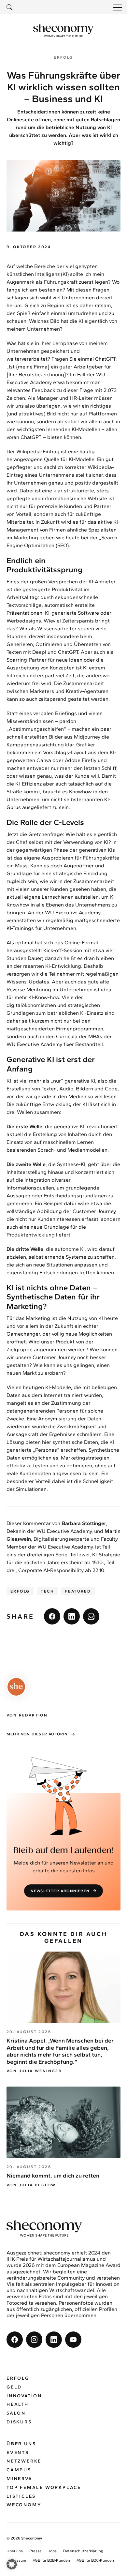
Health (18, 2404)
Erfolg (20, 1591)
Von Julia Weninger (34, 2071)
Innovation (24, 2396)
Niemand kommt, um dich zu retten (53, 2176)
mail (91, 1616)
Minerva (20, 2479)
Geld (14, 2387)
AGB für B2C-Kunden (95, 2560)
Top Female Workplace (44, 2487)
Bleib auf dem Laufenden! (64, 1851)
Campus (19, 2470)
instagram (34, 2340)
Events (18, 2453)
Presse (35, 2551)
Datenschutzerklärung (83, 2551)
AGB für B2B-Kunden (51, 2560)
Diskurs (19, 2422)
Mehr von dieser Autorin (37, 1734)
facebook (52, 1616)
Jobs (52, 2551)
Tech (47, 1591)
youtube (73, 2340)
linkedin (72, 1616)
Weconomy (24, 2505)
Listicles (21, 2496)
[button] (12, 2564)
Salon (16, 2413)
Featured (78, 1591)
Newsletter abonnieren (60, 1891)
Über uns (21, 2444)
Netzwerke (24, 2461)
